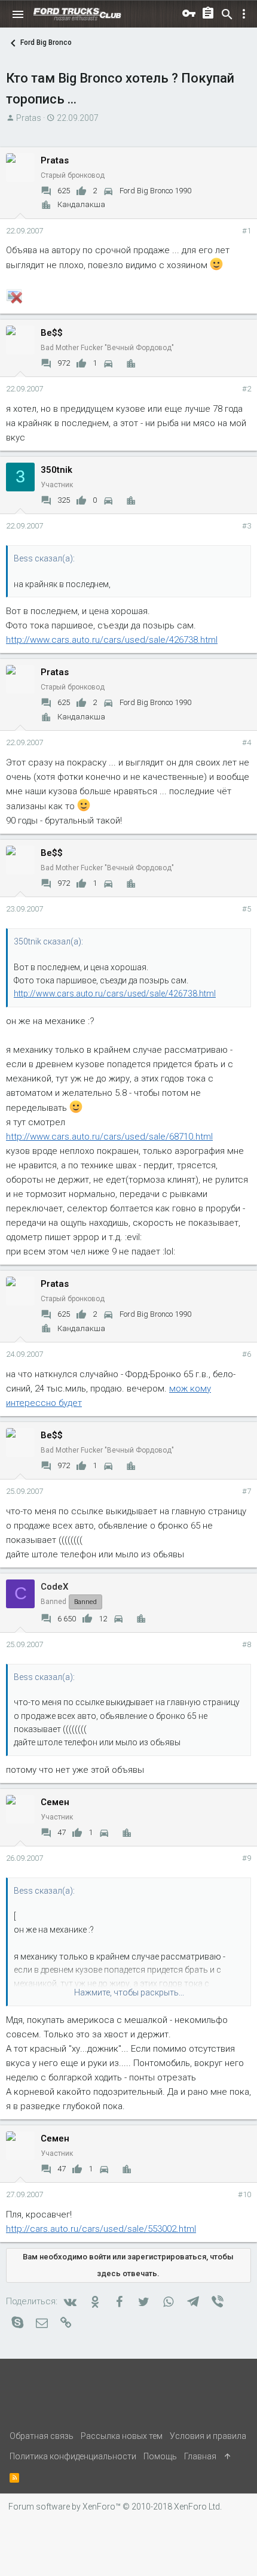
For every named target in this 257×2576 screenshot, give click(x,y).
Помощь (160, 2456)
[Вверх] (228, 2456)
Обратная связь (42, 2436)
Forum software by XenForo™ (115, 2507)
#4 (247, 742)
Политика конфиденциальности (73, 2456)
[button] (18, 14)
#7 (247, 1491)
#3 (247, 526)
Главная (200, 2456)
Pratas (29, 118)
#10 (244, 2194)
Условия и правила (208, 2436)
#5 (247, 909)
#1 (247, 231)
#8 (247, 1644)
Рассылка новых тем (122, 2436)
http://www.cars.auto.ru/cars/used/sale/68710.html (109, 1137)
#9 (247, 1858)
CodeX (54, 1587)
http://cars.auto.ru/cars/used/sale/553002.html (101, 2229)
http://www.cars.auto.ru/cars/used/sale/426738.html (112, 640)
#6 (247, 1354)
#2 (247, 389)
